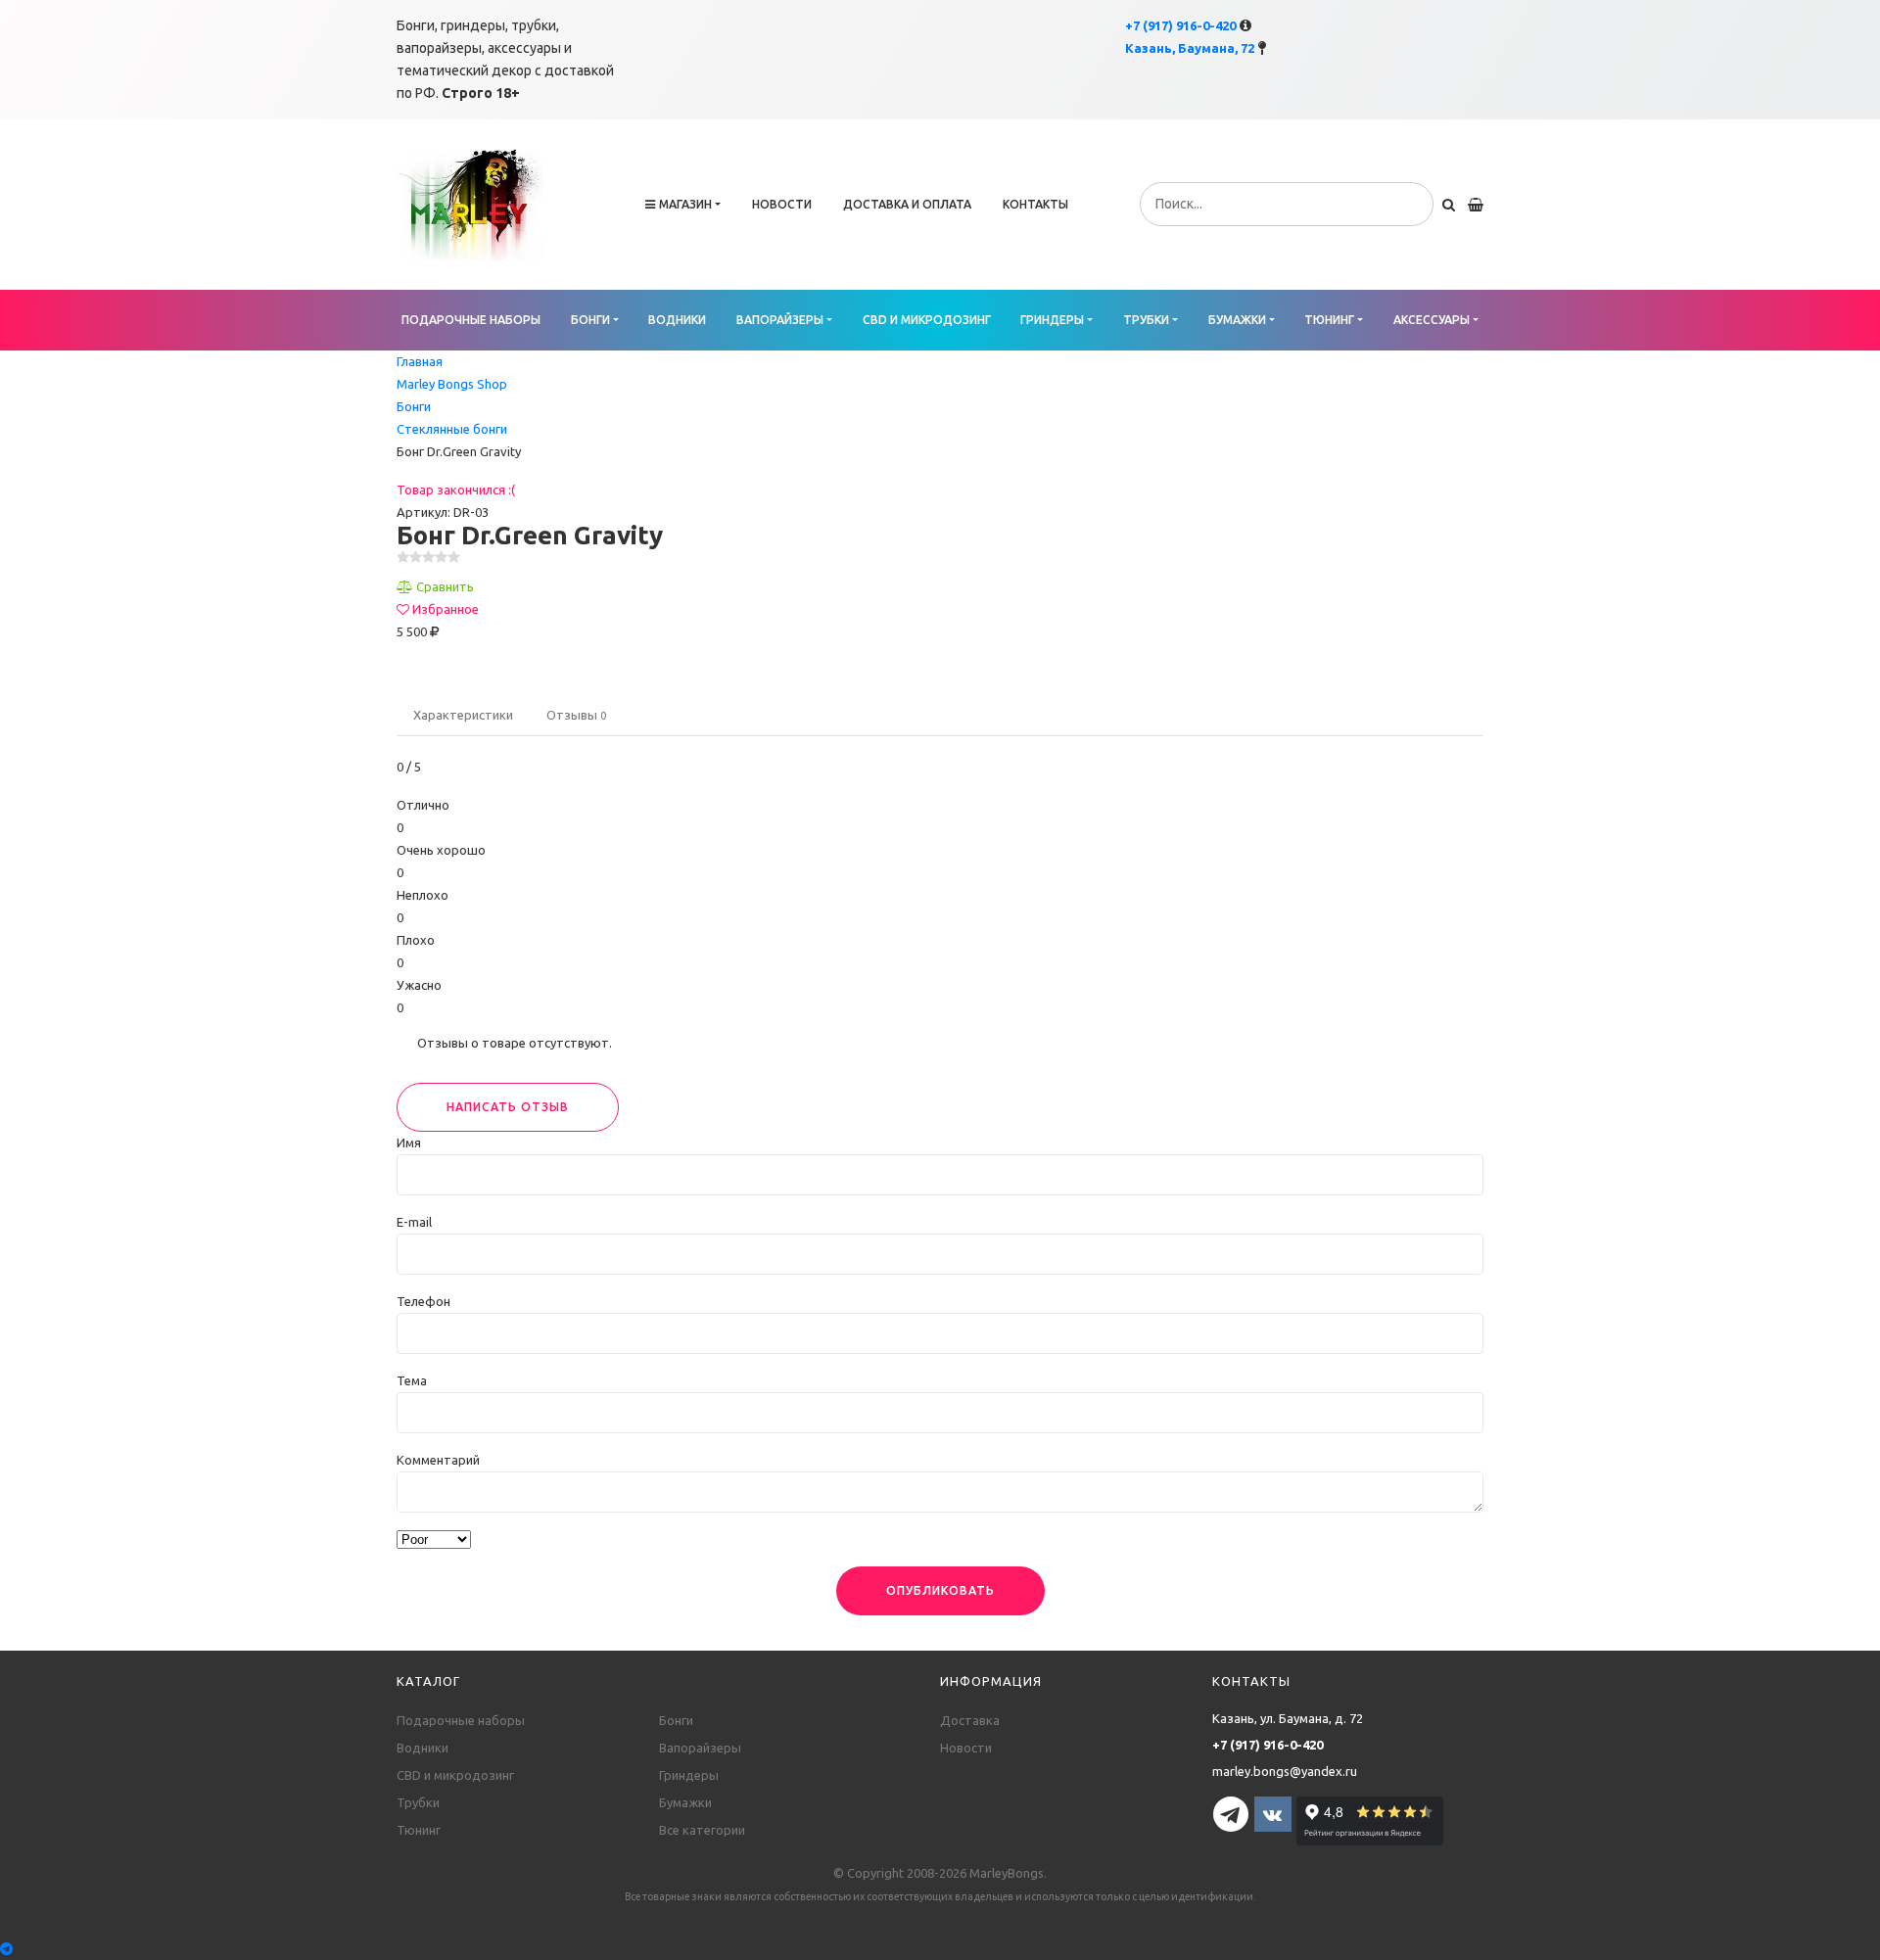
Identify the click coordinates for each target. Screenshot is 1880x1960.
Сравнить (445, 586)
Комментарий (438, 1460)
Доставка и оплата (907, 204)
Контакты (1035, 204)
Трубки (1146, 320)
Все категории (702, 1830)
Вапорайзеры (780, 320)
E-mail (414, 1222)
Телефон (423, 1301)
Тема (412, 1380)
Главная (420, 361)
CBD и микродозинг (927, 320)
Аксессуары (1432, 320)
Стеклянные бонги (452, 429)
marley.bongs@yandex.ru (1285, 1771)
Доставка (970, 1720)
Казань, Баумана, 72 (1190, 48)
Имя (409, 1143)
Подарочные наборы (471, 320)
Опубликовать (940, 1590)
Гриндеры (1052, 320)
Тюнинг (1329, 320)
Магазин (685, 204)
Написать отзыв (508, 1107)
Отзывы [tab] (576, 715)
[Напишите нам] (940, 1949)
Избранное (446, 609)
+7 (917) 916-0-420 (1180, 25)
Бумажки (1237, 320)
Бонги (590, 320)
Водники (677, 320)
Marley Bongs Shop (452, 384)
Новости (782, 204)
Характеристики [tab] (463, 715)
